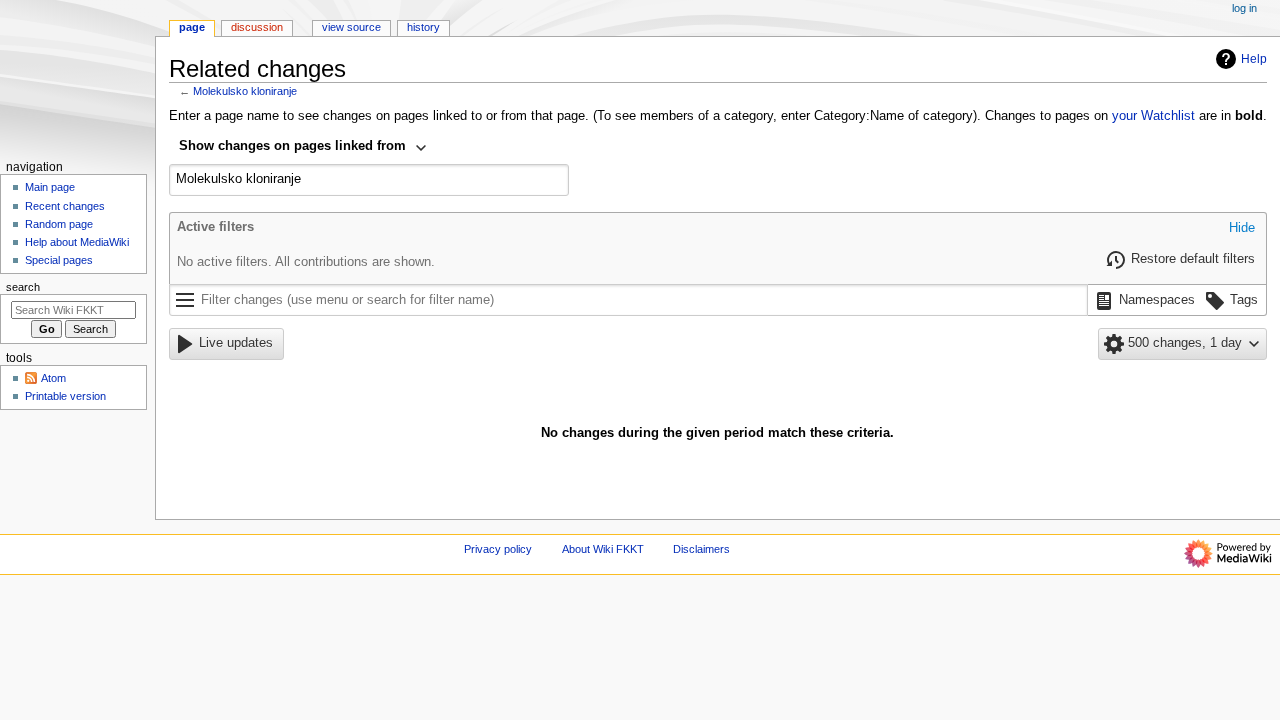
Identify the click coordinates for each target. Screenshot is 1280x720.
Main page (50, 187)
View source (351, 27)
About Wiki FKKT (603, 549)
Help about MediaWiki (77, 242)
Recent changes (65, 206)
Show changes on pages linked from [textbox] (292, 146)
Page (192, 27)
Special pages (59, 260)
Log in (1244, 8)
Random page (59, 224)
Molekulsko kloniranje (245, 91)
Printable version (65, 396)
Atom (53, 378)
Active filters (215, 227)
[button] (1242, 229)
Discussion (257, 27)
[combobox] (303, 148)
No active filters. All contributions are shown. (306, 262)
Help (1254, 59)
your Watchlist (1153, 116)
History (423, 27)
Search (23, 287)
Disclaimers (701, 549)
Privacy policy (498, 549)
